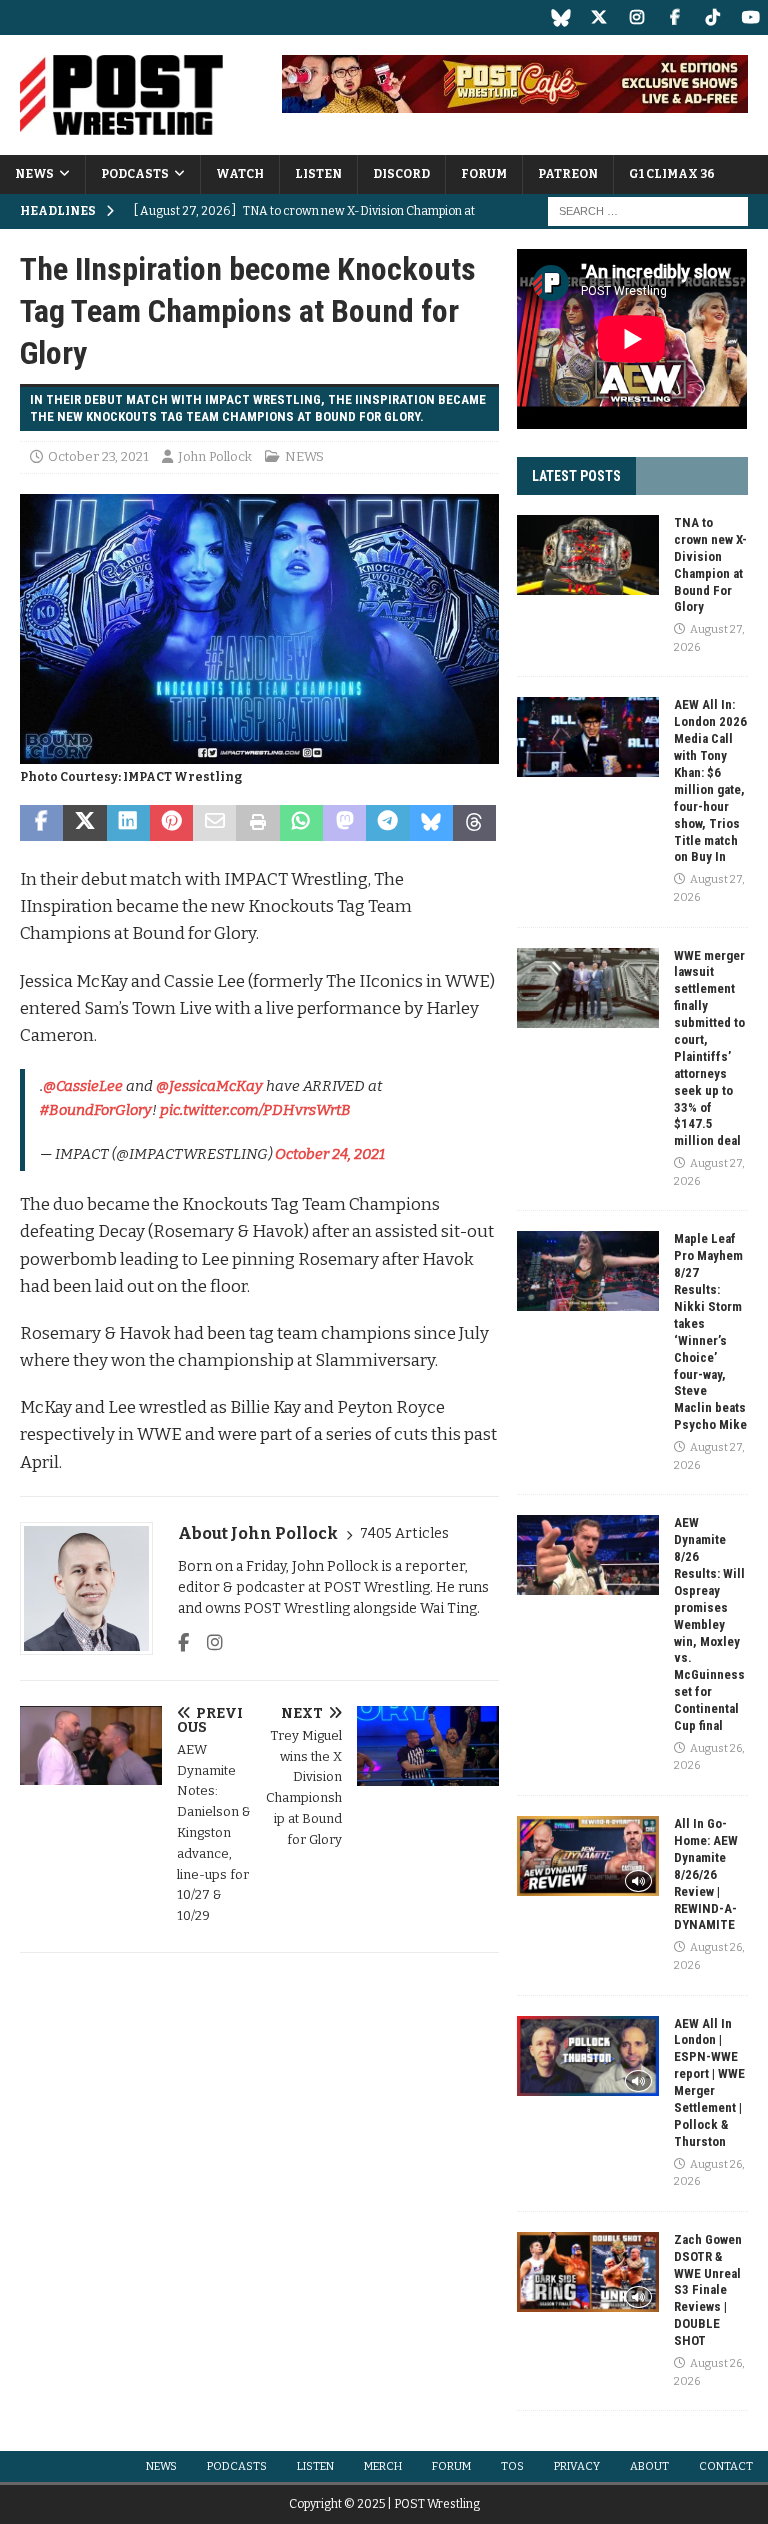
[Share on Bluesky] (431, 823)
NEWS (34, 174)
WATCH (240, 174)
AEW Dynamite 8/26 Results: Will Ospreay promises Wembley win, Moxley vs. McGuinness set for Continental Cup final (709, 1624)
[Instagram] (636, 17)
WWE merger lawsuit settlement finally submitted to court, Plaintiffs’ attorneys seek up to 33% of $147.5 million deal (709, 1048)
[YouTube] (750, 17)
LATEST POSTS (576, 476)
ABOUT (649, 2466)
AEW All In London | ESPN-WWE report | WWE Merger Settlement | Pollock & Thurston (709, 2082)
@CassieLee (83, 1086)
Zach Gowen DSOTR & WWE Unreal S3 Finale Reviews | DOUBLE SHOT (708, 2290)
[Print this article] (257, 823)
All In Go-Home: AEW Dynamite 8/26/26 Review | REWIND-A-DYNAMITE (706, 1874)
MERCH (383, 2466)
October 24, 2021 (330, 1154)
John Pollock (215, 456)
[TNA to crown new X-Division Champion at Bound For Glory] (588, 555)
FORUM (484, 174)
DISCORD (401, 174)
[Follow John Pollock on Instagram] (207, 1643)
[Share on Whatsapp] (301, 823)
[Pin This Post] (171, 823)
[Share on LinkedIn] (128, 823)
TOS (512, 2466)
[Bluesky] (560, 17)
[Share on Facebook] (41, 823)
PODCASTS (135, 174)
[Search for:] (648, 211)
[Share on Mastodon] (344, 823)
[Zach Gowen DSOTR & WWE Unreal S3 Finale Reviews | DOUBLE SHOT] (588, 2272)
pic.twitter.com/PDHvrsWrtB (255, 1110)
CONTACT (726, 2466)
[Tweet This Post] (84, 823)
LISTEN (318, 174)
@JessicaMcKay (209, 1086)
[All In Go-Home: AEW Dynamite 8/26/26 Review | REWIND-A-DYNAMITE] (588, 1856)
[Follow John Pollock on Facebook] (183, 1643)
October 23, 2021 (98, 456)
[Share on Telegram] (387, 823)
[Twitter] (598, 17)
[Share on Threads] (474, 823)
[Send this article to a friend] (214, 823)
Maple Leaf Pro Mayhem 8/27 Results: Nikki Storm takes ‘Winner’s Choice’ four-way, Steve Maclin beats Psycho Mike (710, 1331)
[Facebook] (674, 17)
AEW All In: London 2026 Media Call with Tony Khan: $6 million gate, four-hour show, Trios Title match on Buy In (710, 780)
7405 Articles (404, 1533)
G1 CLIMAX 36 (672, 174)
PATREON (568, 174)
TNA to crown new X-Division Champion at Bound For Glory (710, 564)
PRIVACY (577, 2466)
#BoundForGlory (96, 1110)
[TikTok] (712, 17)
